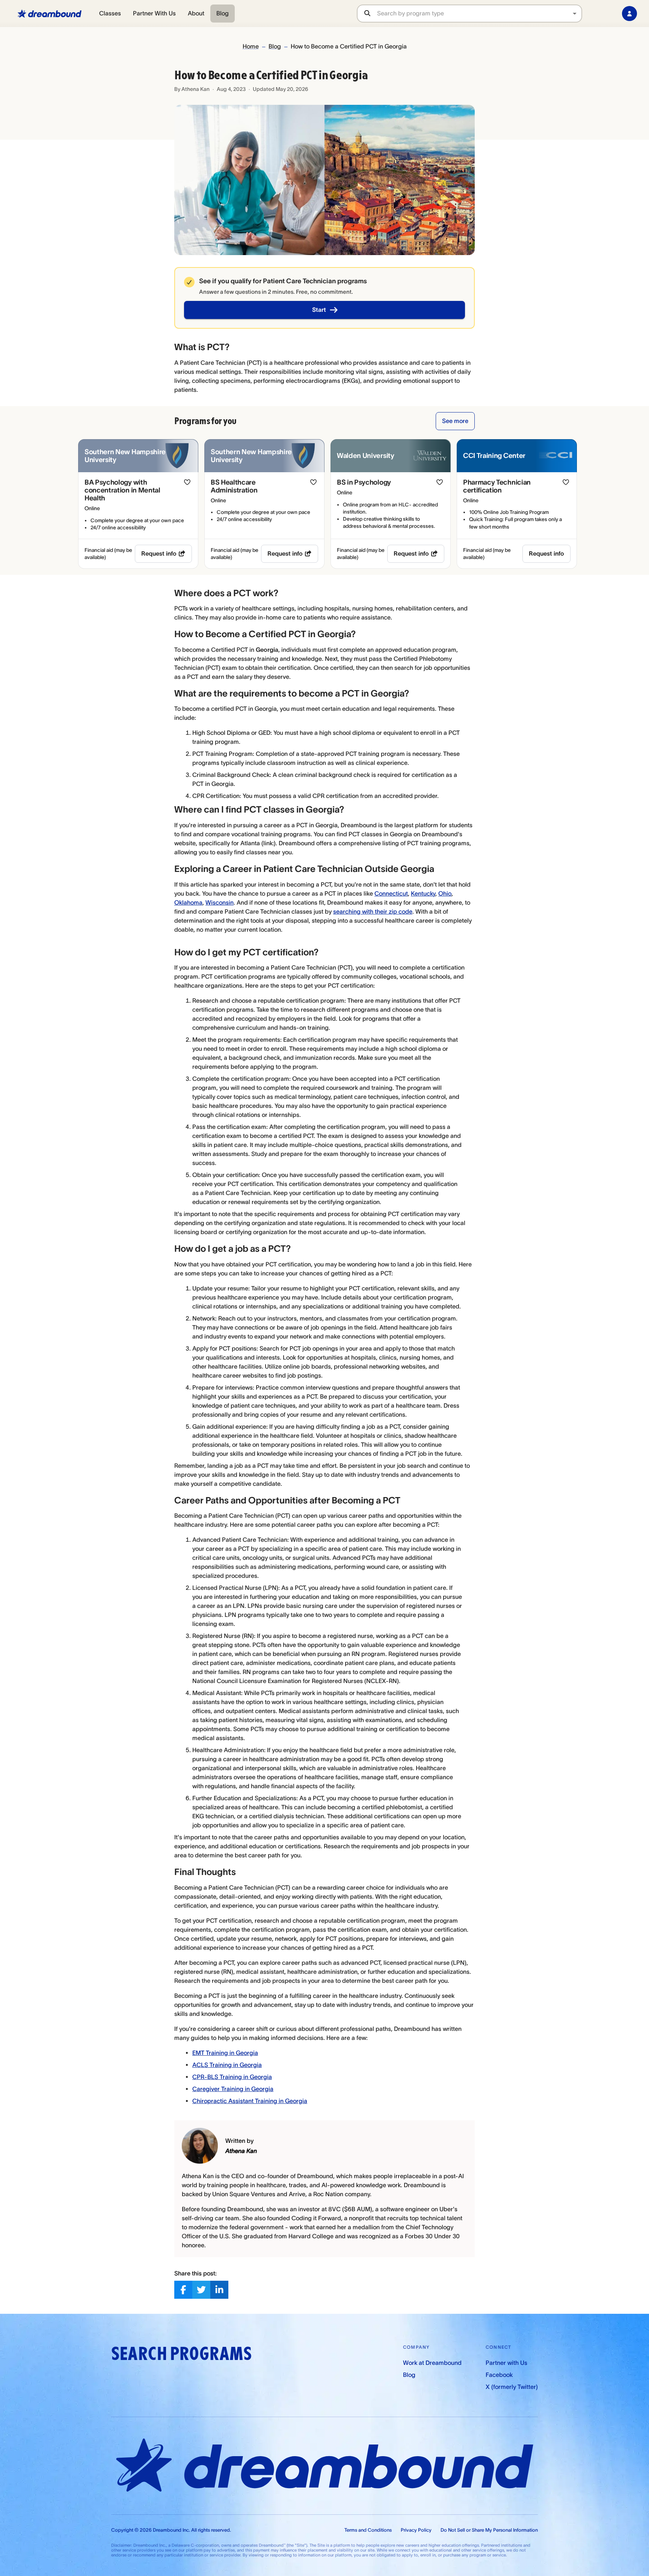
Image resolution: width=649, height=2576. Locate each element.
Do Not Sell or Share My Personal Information (489, 2530)
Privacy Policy (416, 2530)
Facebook (499, 2375)
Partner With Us (154, 13)
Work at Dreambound (432, 2363)
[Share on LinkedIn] (219, 2290)
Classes (110, 13)
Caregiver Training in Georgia (233, 2089)
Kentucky (423, 893)
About (196, 13)
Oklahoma (188, 902)
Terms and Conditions (368, 2530)
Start (319, 310)
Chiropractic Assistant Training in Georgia (250, 2101)
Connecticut (391, 893)
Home (251, 46)
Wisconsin (220, 902)
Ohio (445, 893)
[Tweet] (201, 2290)
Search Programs (181, 2354)
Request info (159, 553)
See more (455, 421)
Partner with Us (506, 2363)
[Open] (575, 14)
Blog (223, 13)
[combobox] (479, 13)
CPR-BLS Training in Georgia (232, 2077)
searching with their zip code (373, 911)
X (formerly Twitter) (512, 2387)
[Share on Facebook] (183, 2290)
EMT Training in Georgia (225, 2053)
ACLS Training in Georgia (227, 2065)
